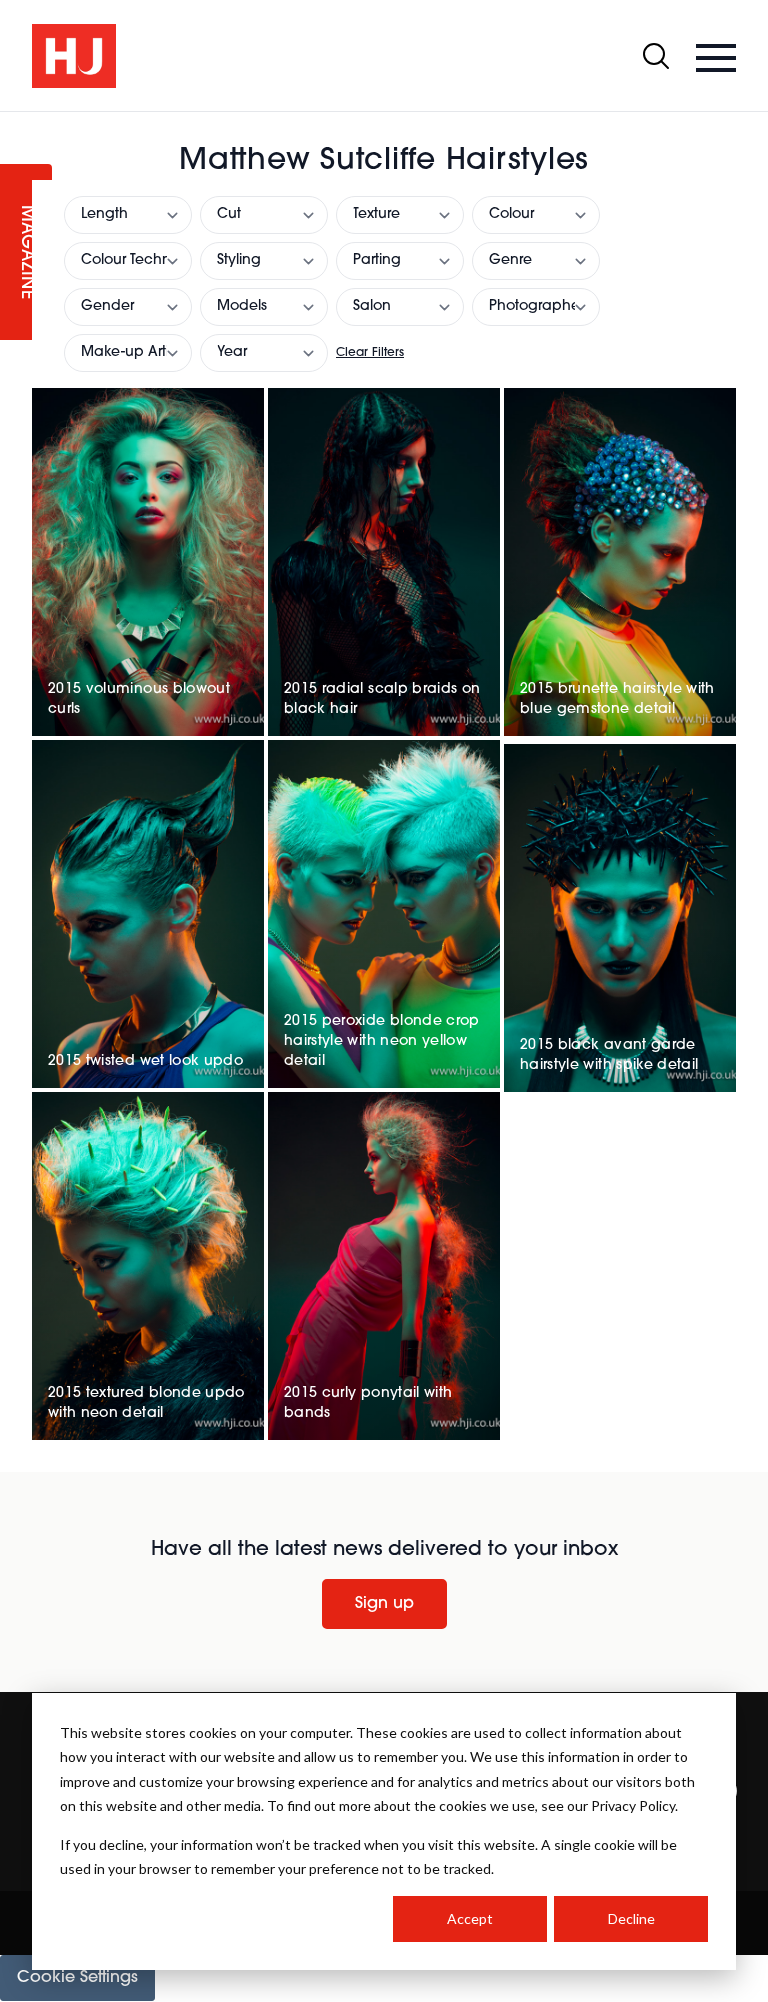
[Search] (656, 56)
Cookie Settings (77, 1978)
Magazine (26, 252)
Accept (470, 1918)
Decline (631, 1918)
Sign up (384, 1604)
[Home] (74, 56)
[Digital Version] (16, 124)
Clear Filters (370, 353)
